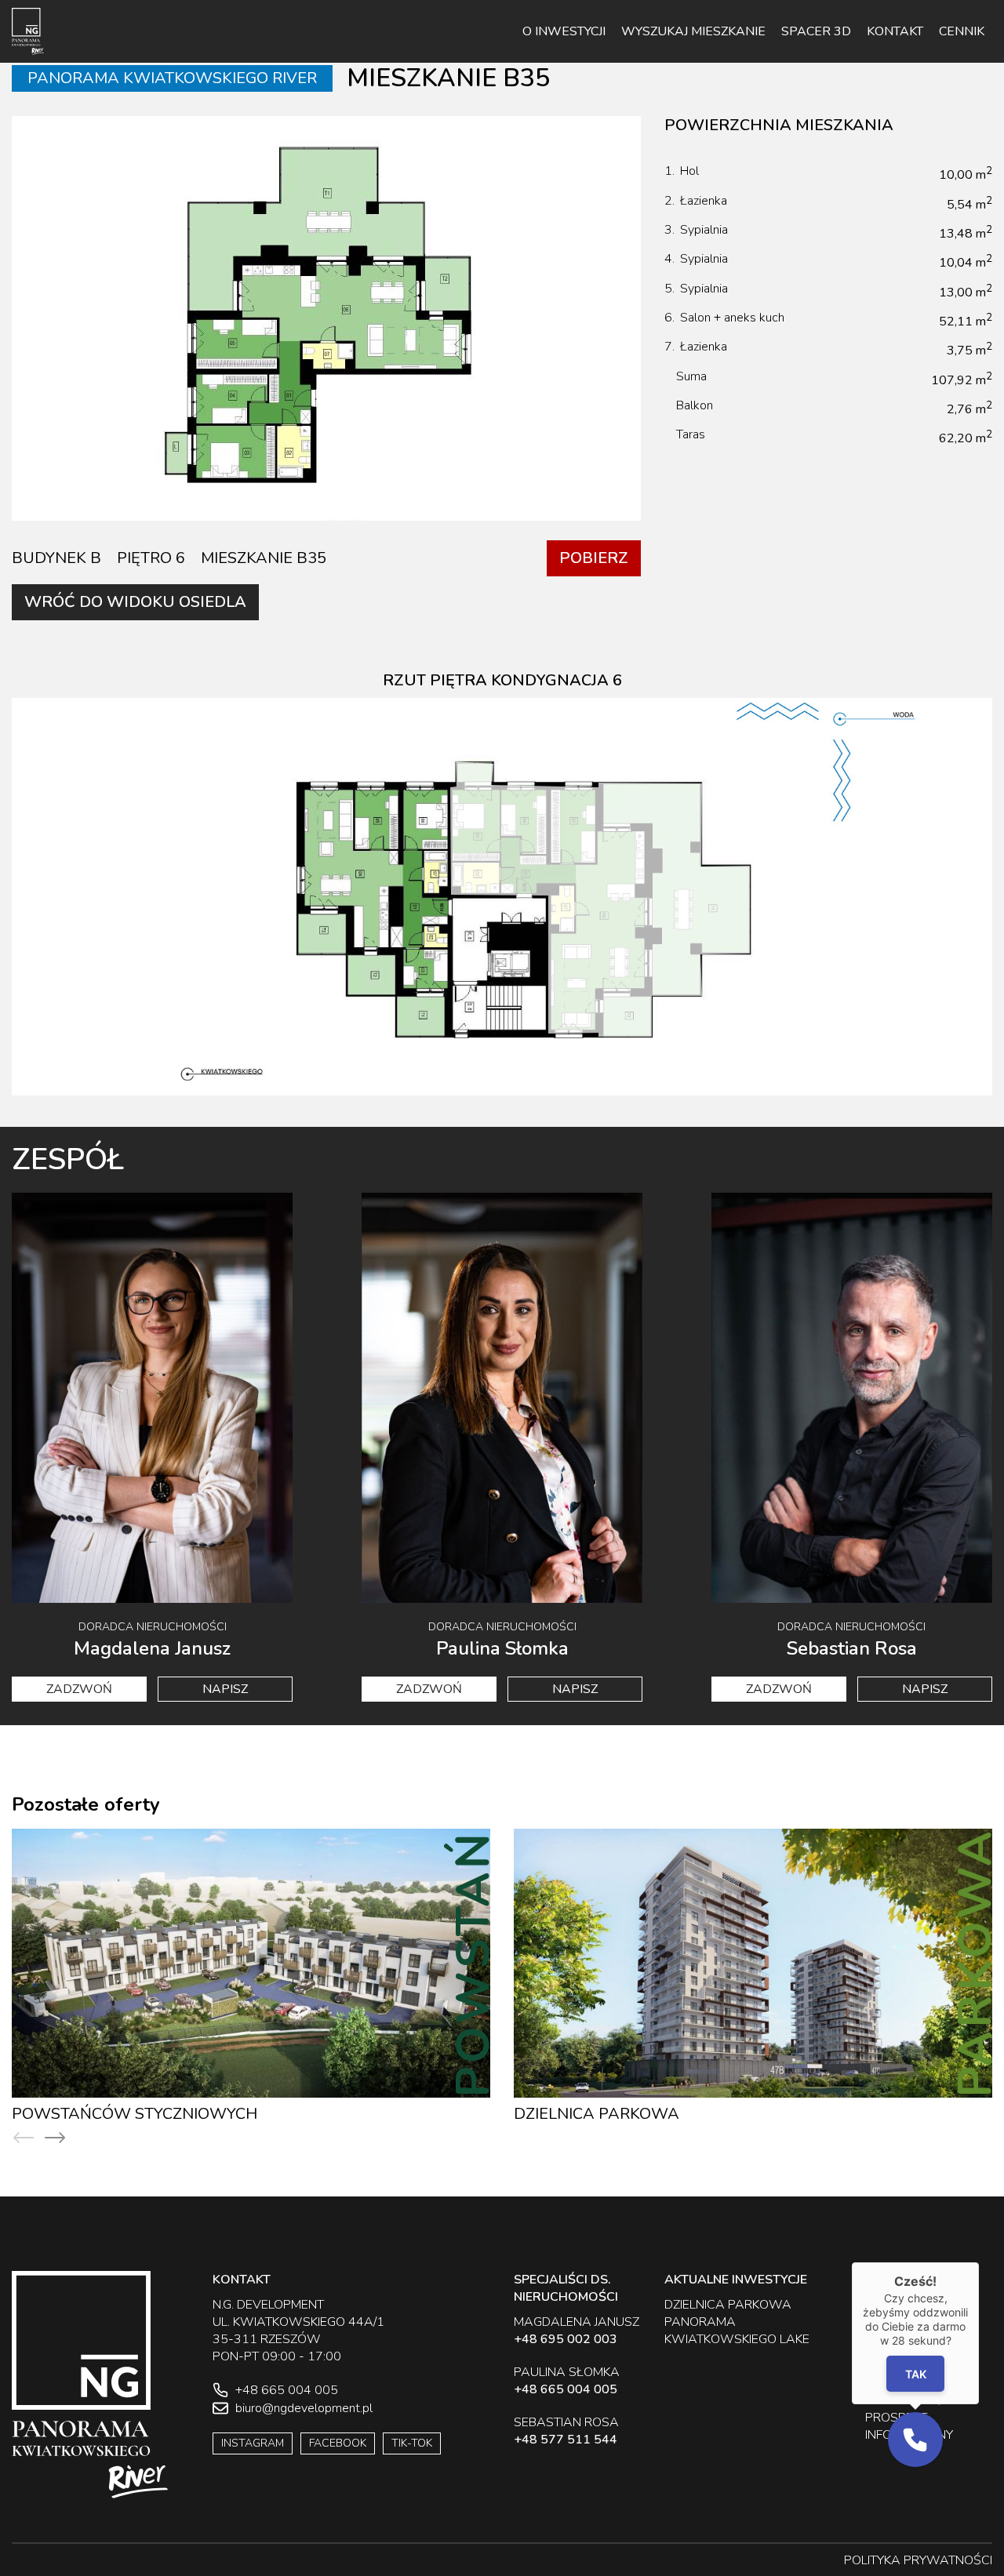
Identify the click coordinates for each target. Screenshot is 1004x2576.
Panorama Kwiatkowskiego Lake (656, 2114)
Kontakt (895, 31)
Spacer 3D (816, 31)
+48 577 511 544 (566, 2440)
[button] (915, 2440)
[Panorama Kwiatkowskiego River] (28, 31)
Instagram (253, 2443)
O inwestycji (564, 31)
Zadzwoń (79, 1689)
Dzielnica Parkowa (95, 2114)
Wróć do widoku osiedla (135, 602)
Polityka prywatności (918, 2560)
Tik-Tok (412, 2443)
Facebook (338, 2443)
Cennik (962, 31)
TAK (915, 2374)
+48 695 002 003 (566, 2339)
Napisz (225, 1689)
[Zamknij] (979, 2262)
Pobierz (594, 558)
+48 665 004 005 (566, 2389)
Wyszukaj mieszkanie (693, 31)
